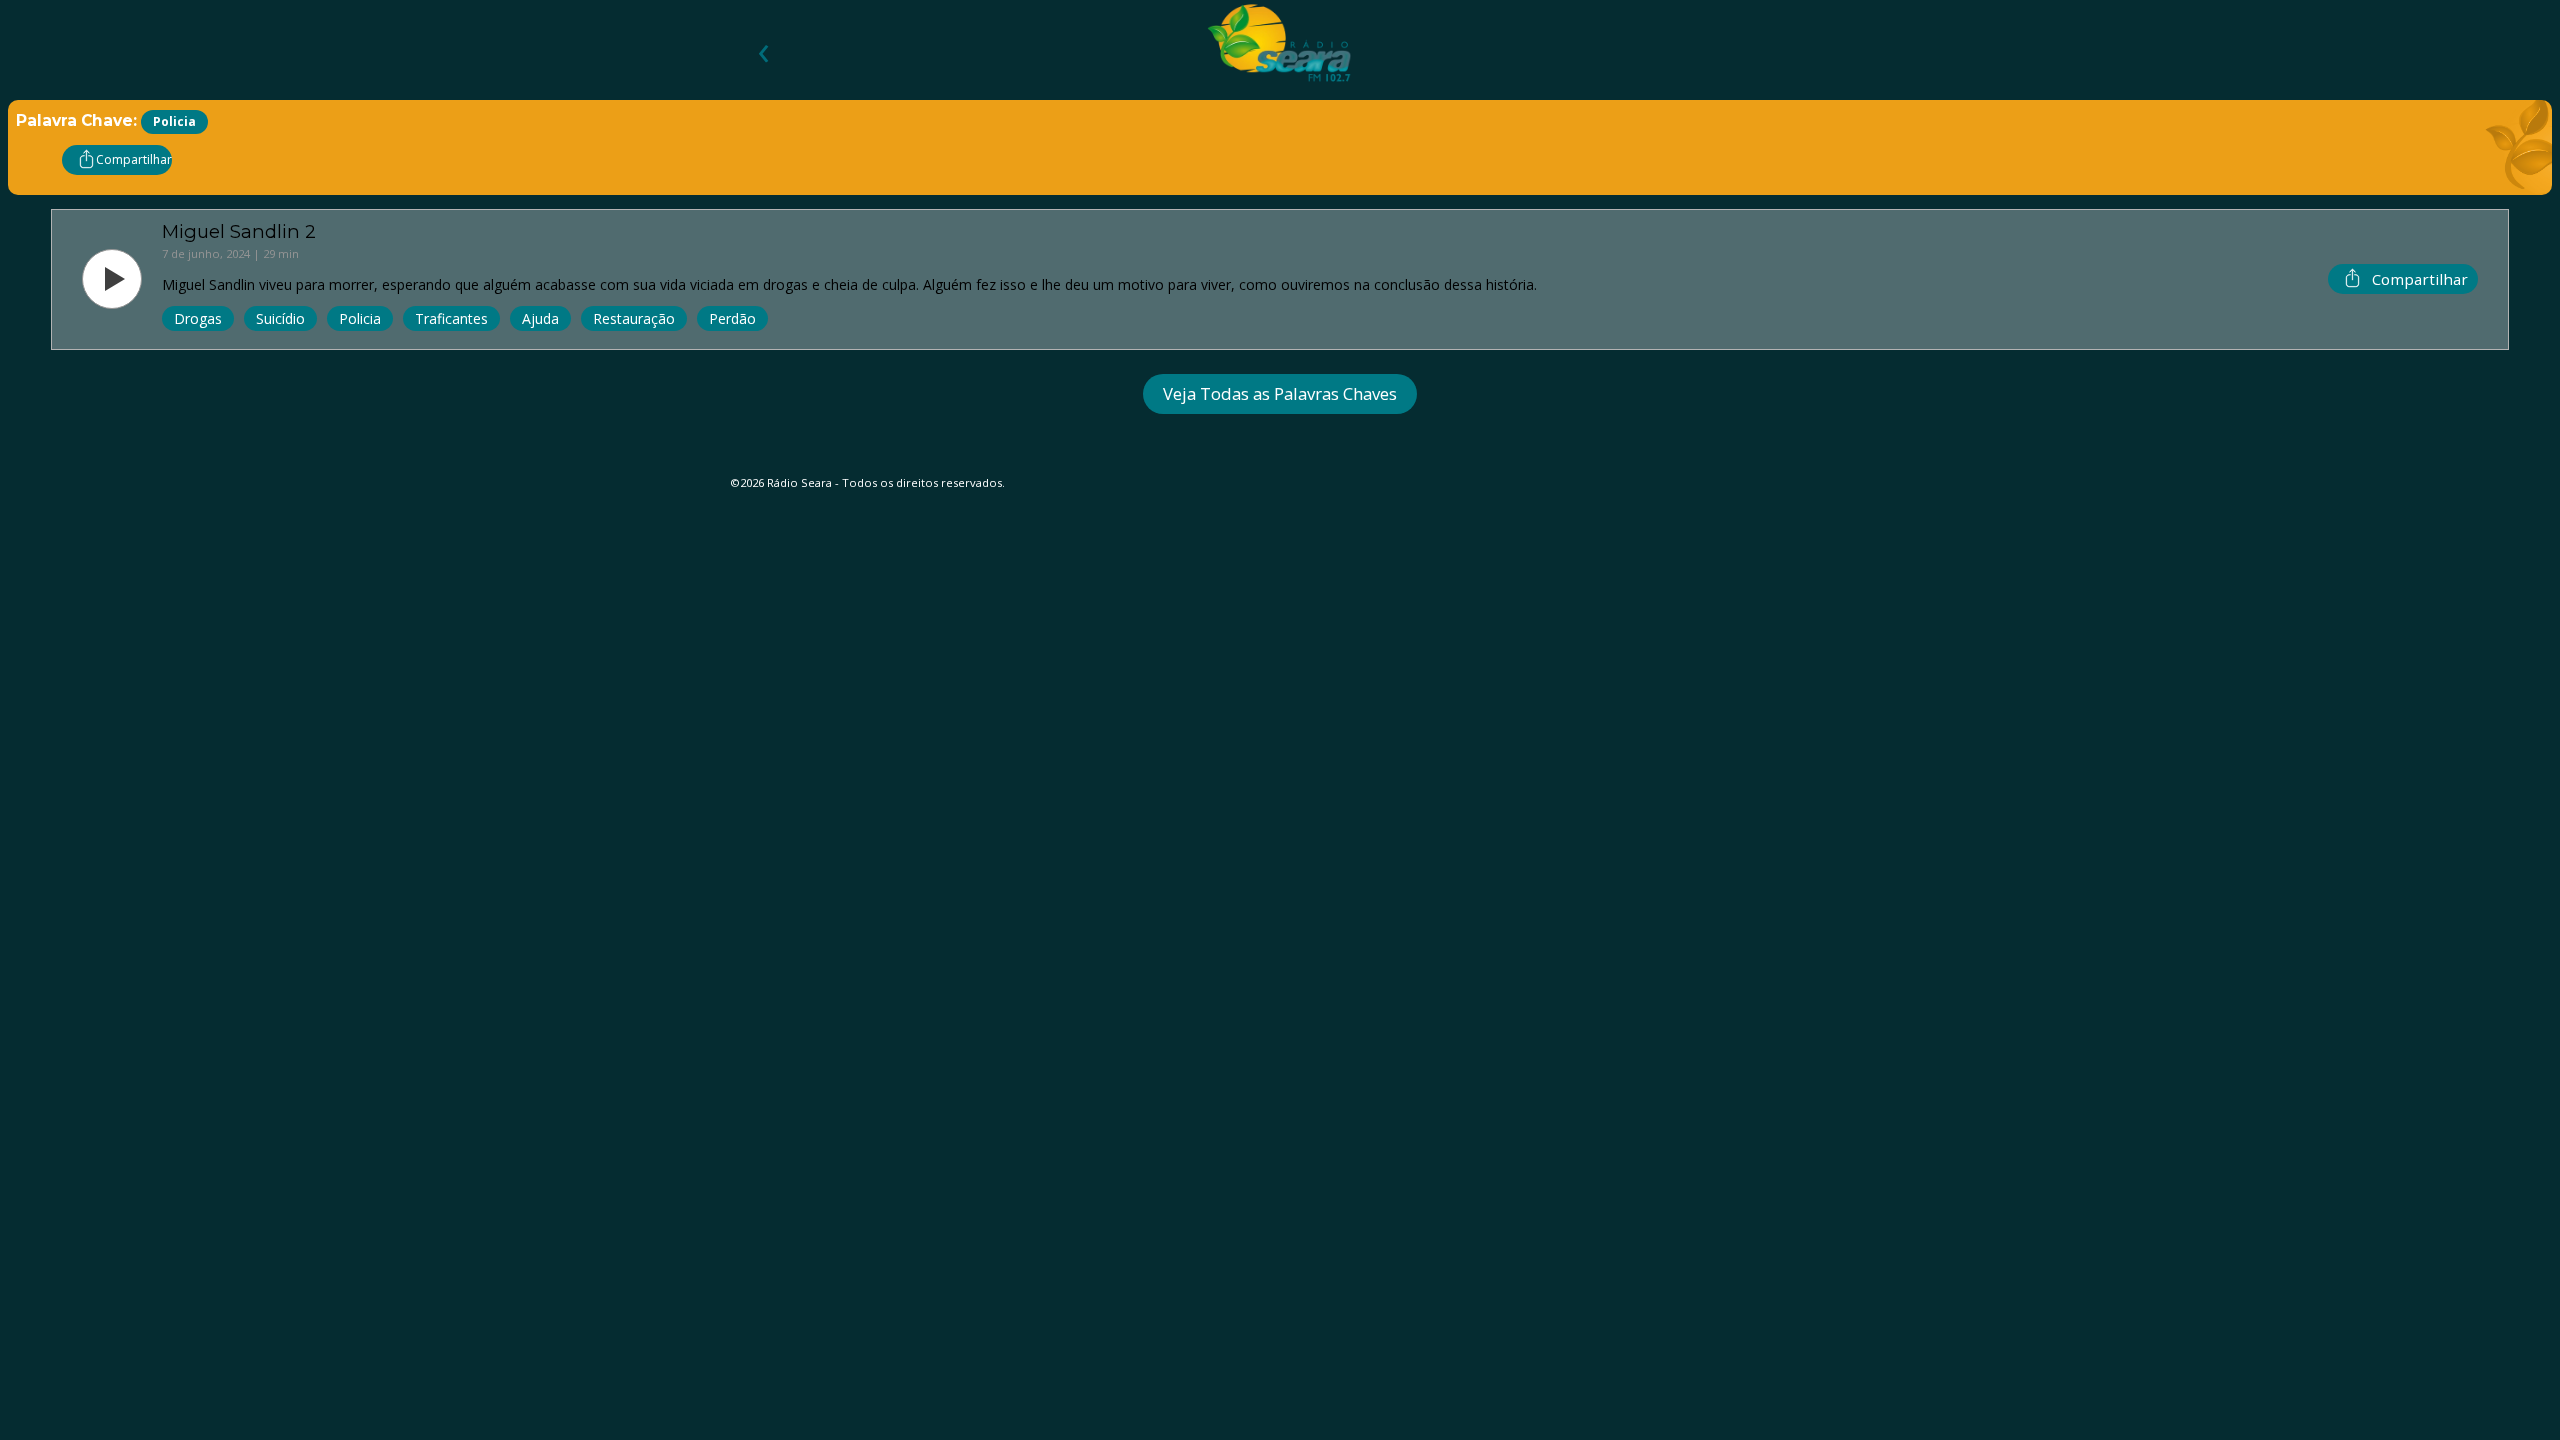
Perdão (732, 318)
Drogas (198, 318)
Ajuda (540, 318)
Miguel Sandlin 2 (239, 231)
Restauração (634, 318)
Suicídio (280, 318)
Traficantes (451, 318)
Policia (360, 318)
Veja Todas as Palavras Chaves (1280, 393)
